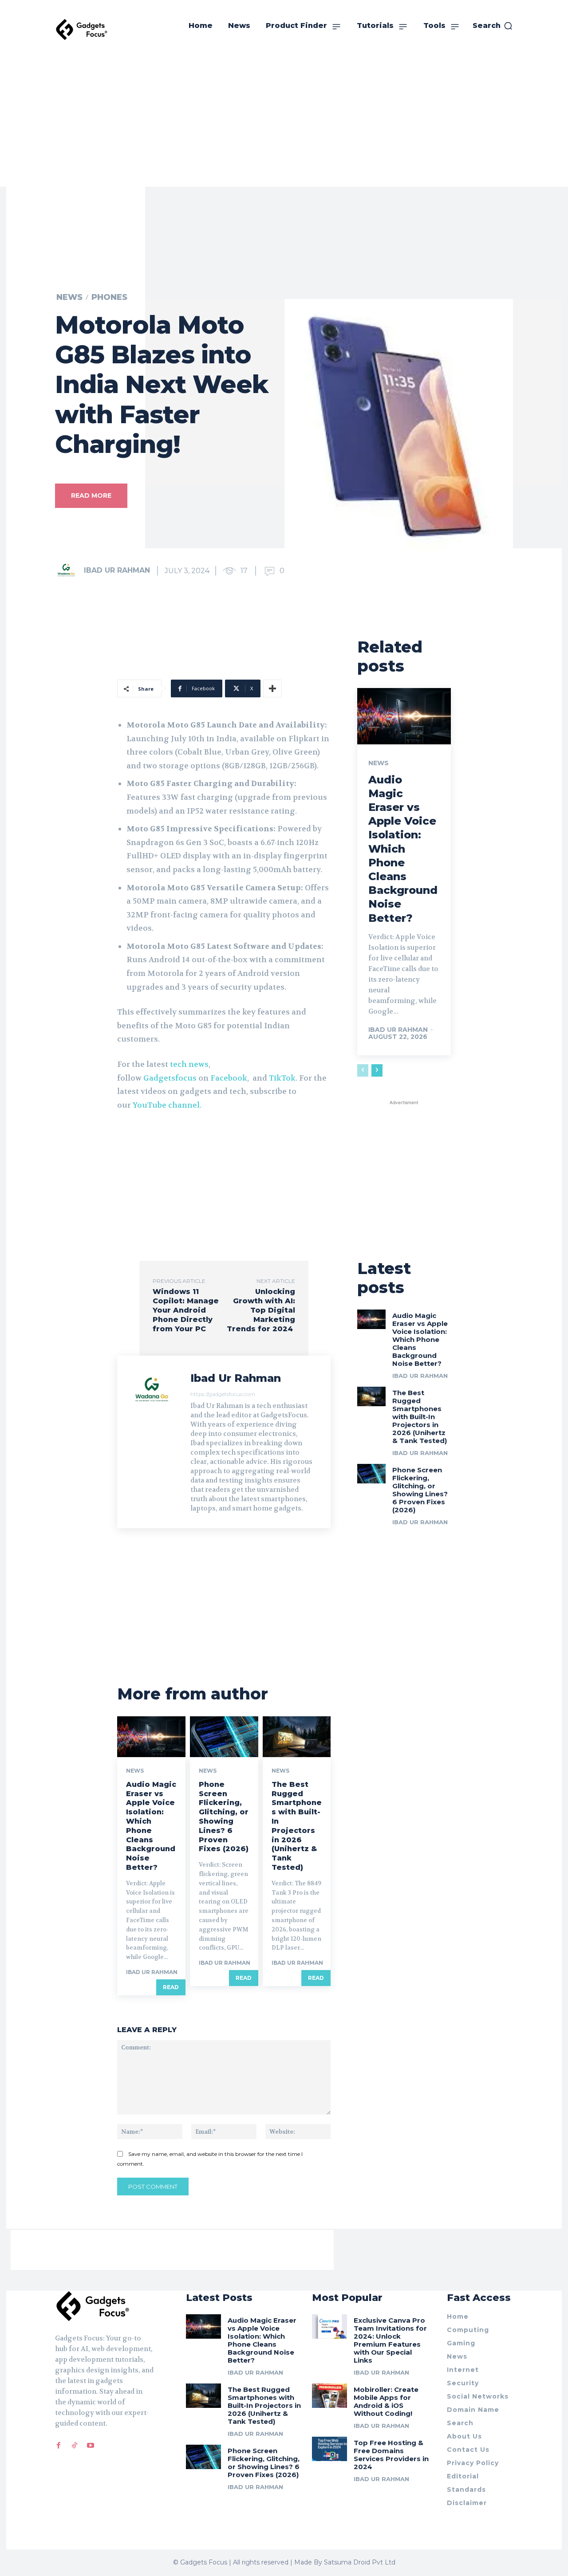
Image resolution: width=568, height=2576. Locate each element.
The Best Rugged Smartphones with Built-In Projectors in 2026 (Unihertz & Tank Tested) (297, 1826)
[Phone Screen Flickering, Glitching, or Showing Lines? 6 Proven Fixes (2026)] (224, 1737)
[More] (272, 688)
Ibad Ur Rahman (117, 570)
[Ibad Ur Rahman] (69, 570)
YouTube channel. (167, 1105)
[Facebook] (59, 2446)
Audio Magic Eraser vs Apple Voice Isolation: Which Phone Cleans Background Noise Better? (151, 1826)
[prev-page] (363, 1070)
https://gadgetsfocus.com (223, 1394)
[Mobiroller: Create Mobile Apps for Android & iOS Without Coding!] (329, 2396)
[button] (493, 26)
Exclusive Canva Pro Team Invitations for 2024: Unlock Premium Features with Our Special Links (390, 2340)
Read (171, 1987)
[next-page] (377, 1070)
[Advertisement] (284, 120)
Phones (109, 297)
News (69, 297)
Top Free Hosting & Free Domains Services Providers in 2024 (391, 2455)
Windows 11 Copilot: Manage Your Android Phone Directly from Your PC (186, 1310)
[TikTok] (75, 2446)
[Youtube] (91, 2446)
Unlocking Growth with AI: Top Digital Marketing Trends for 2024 (261, 1310)
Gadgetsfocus (170, 1078)
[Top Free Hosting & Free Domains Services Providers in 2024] (329, 2449)
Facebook (229, 1078)
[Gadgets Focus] (82, 29)
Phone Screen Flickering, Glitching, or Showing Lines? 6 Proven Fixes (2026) (224, 1817)
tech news (189, 1064)
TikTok (282, 1078)
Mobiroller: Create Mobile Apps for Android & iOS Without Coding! (386, 2401)
